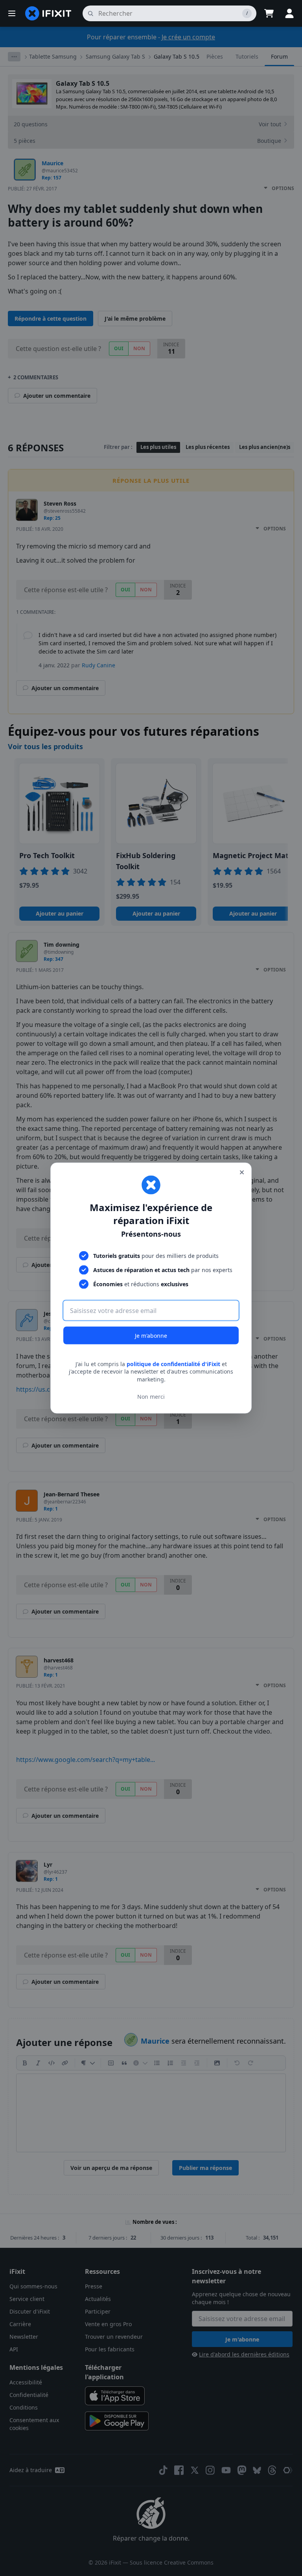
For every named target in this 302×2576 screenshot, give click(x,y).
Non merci (151, 1397)
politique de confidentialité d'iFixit (173, 1364)
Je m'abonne (151, 1335)
